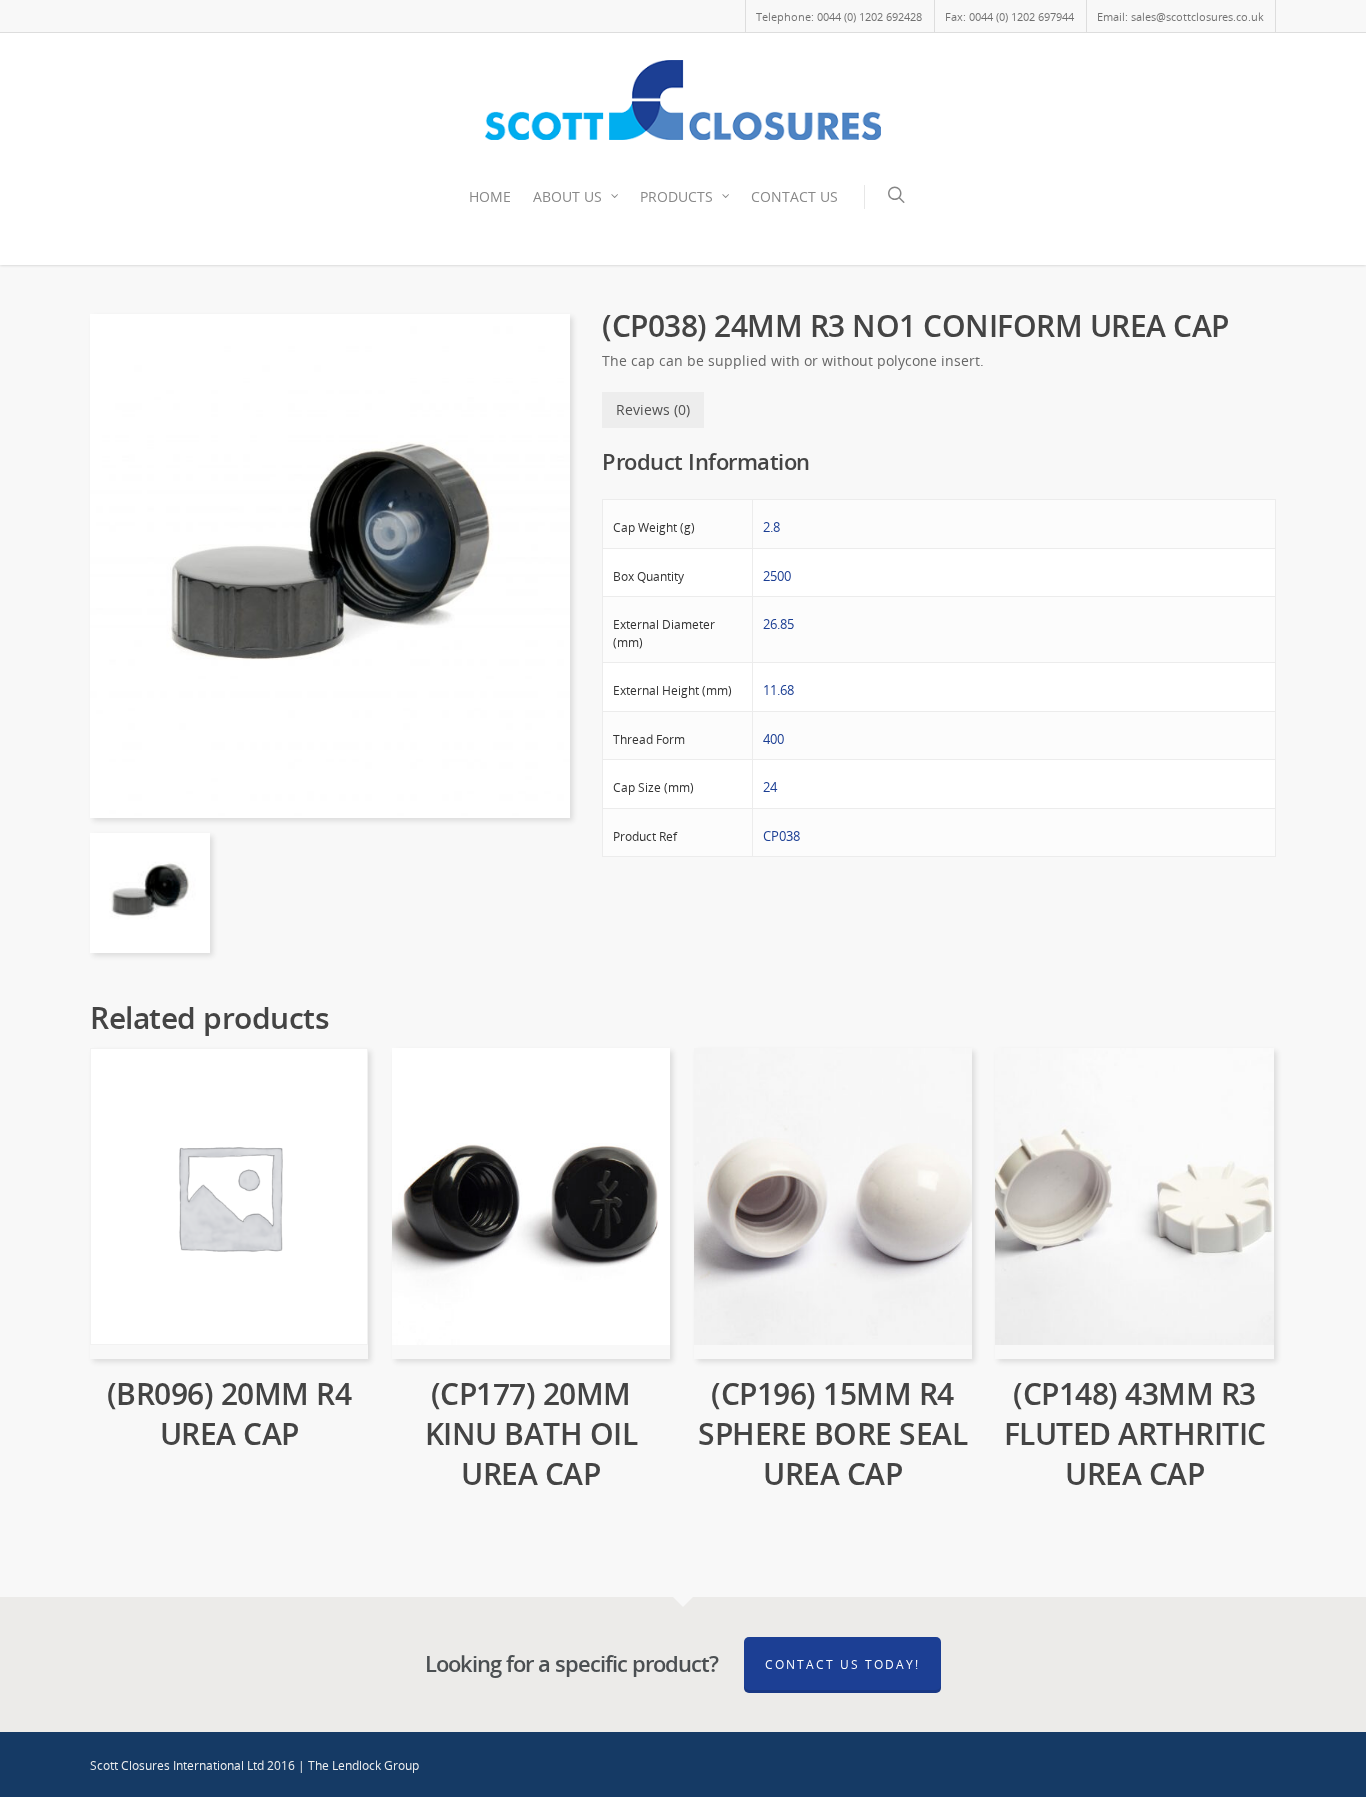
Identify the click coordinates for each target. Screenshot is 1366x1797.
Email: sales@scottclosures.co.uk (1180, 16)
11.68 (778, 690)
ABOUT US (567, 196)
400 (773, 739)
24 (770, 787)
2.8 (771, 527)
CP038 (781, 836)
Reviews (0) (653, 409)
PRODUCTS (676, 196)
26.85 (778, 624)
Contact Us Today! (842, 1664)
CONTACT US (794, 196)
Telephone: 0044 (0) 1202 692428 (839, 16)
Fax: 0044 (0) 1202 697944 (1009, 16)
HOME (490, 196)
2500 (777, 576)
